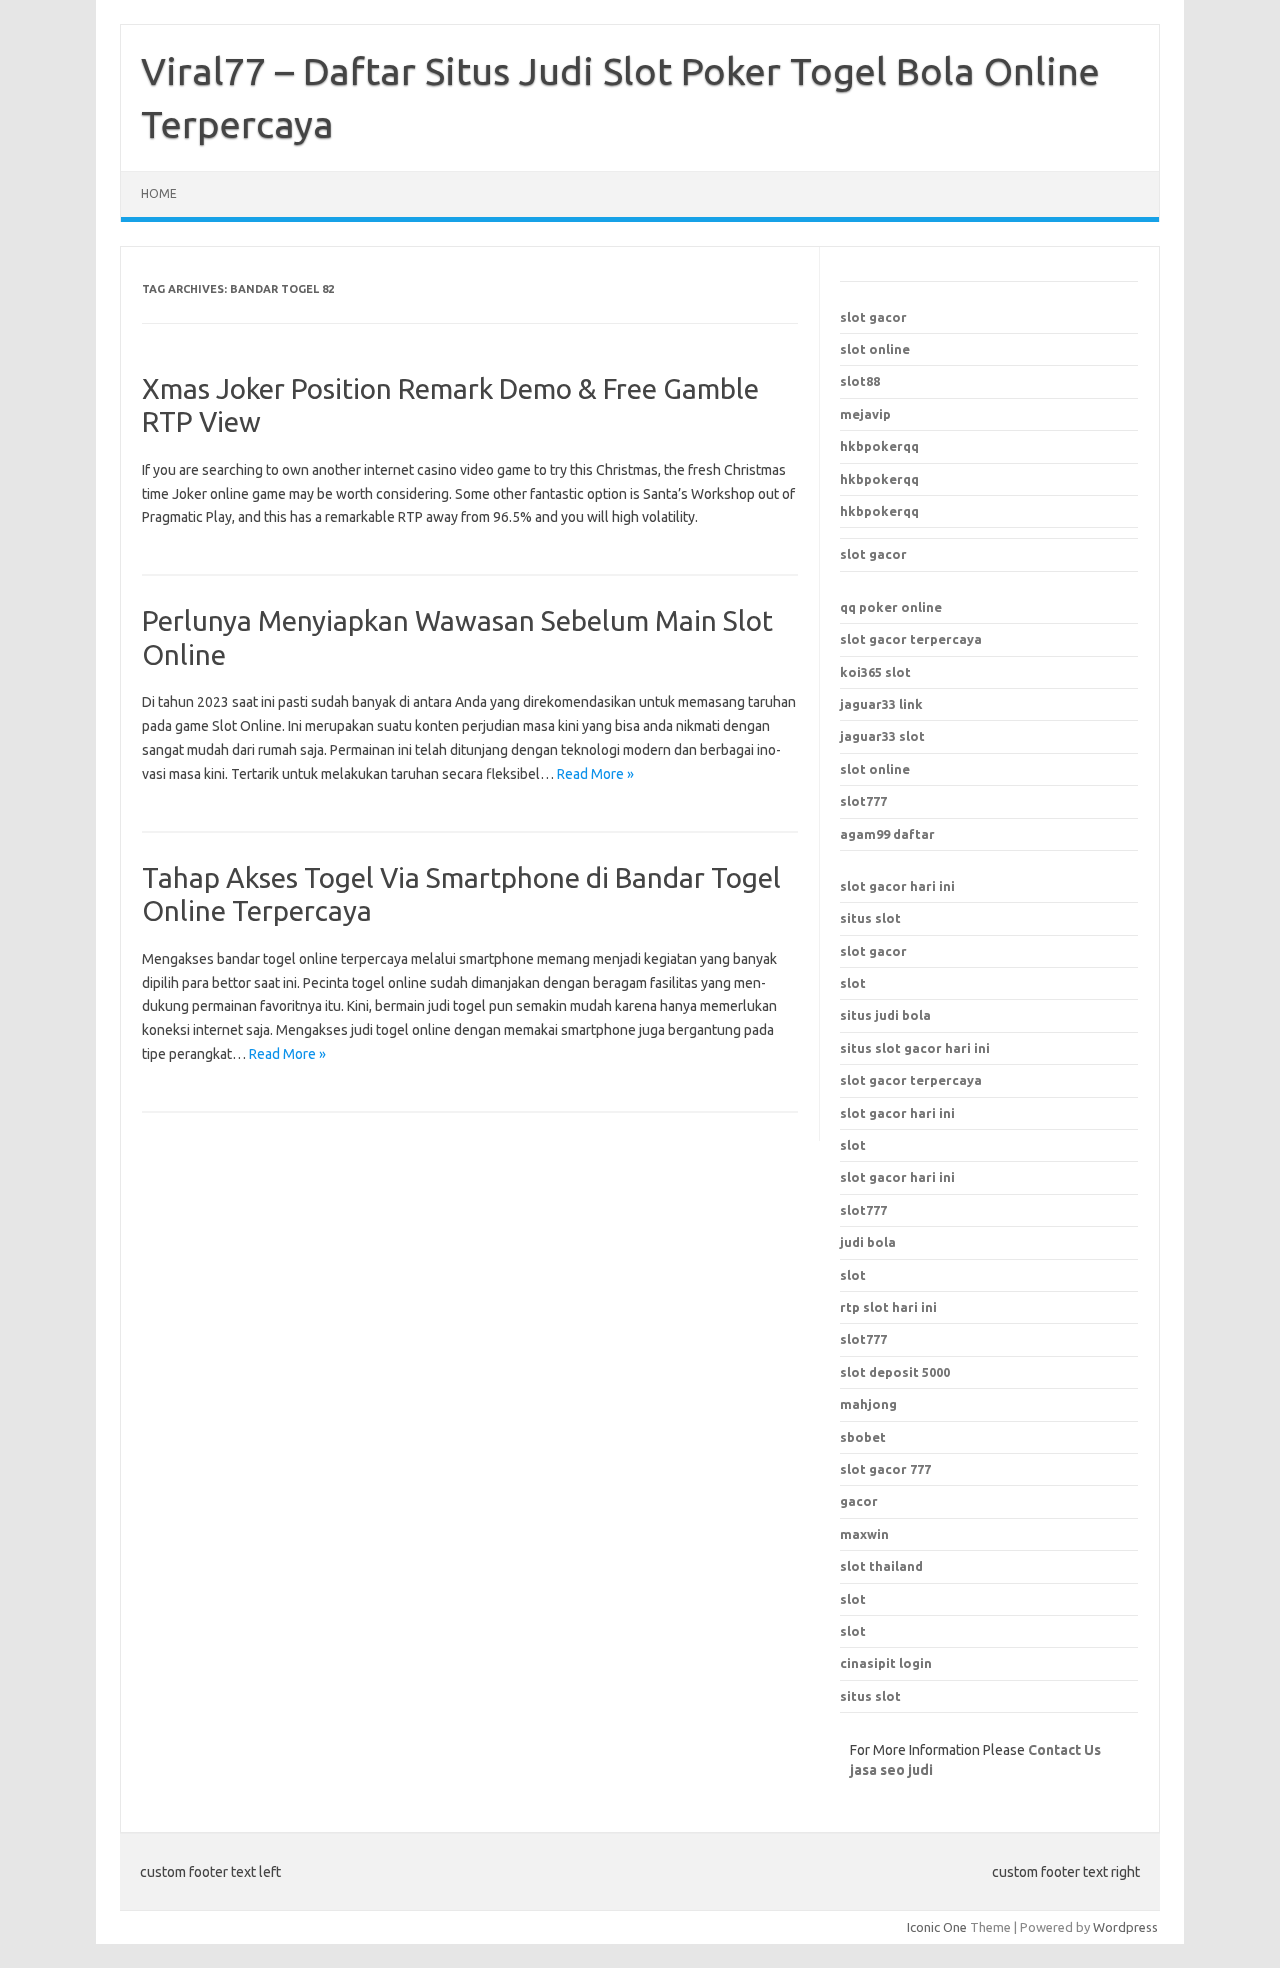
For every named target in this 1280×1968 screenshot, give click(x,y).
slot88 (860, 381)
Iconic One (937, 1927)
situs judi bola (885, 1015)
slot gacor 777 (885, 1469)
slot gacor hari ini (897, 886)
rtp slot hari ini (888, 1307)
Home (159, 193)
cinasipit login (886, 1663)
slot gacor (873, 317)
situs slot (870, 918)
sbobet (863, 1437)
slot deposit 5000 (895, 1372)
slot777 (863, 801)
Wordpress (1125, 1927)
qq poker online (891, 607)
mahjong (868, 1404)
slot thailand (881, 1566)
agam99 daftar (887, 834)
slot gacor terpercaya (911, 639)
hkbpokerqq (879, 446)
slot (853, 983)
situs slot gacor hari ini (915, 1048)
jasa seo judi (891, 1770)
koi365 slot (875, 672)
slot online (875, 349)
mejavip (865, 414)
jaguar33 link (881, 704)
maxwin (864, 1534)
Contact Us (1064, 1750)
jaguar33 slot (882, 736)
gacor (859, 1501)
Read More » (595, 774)
